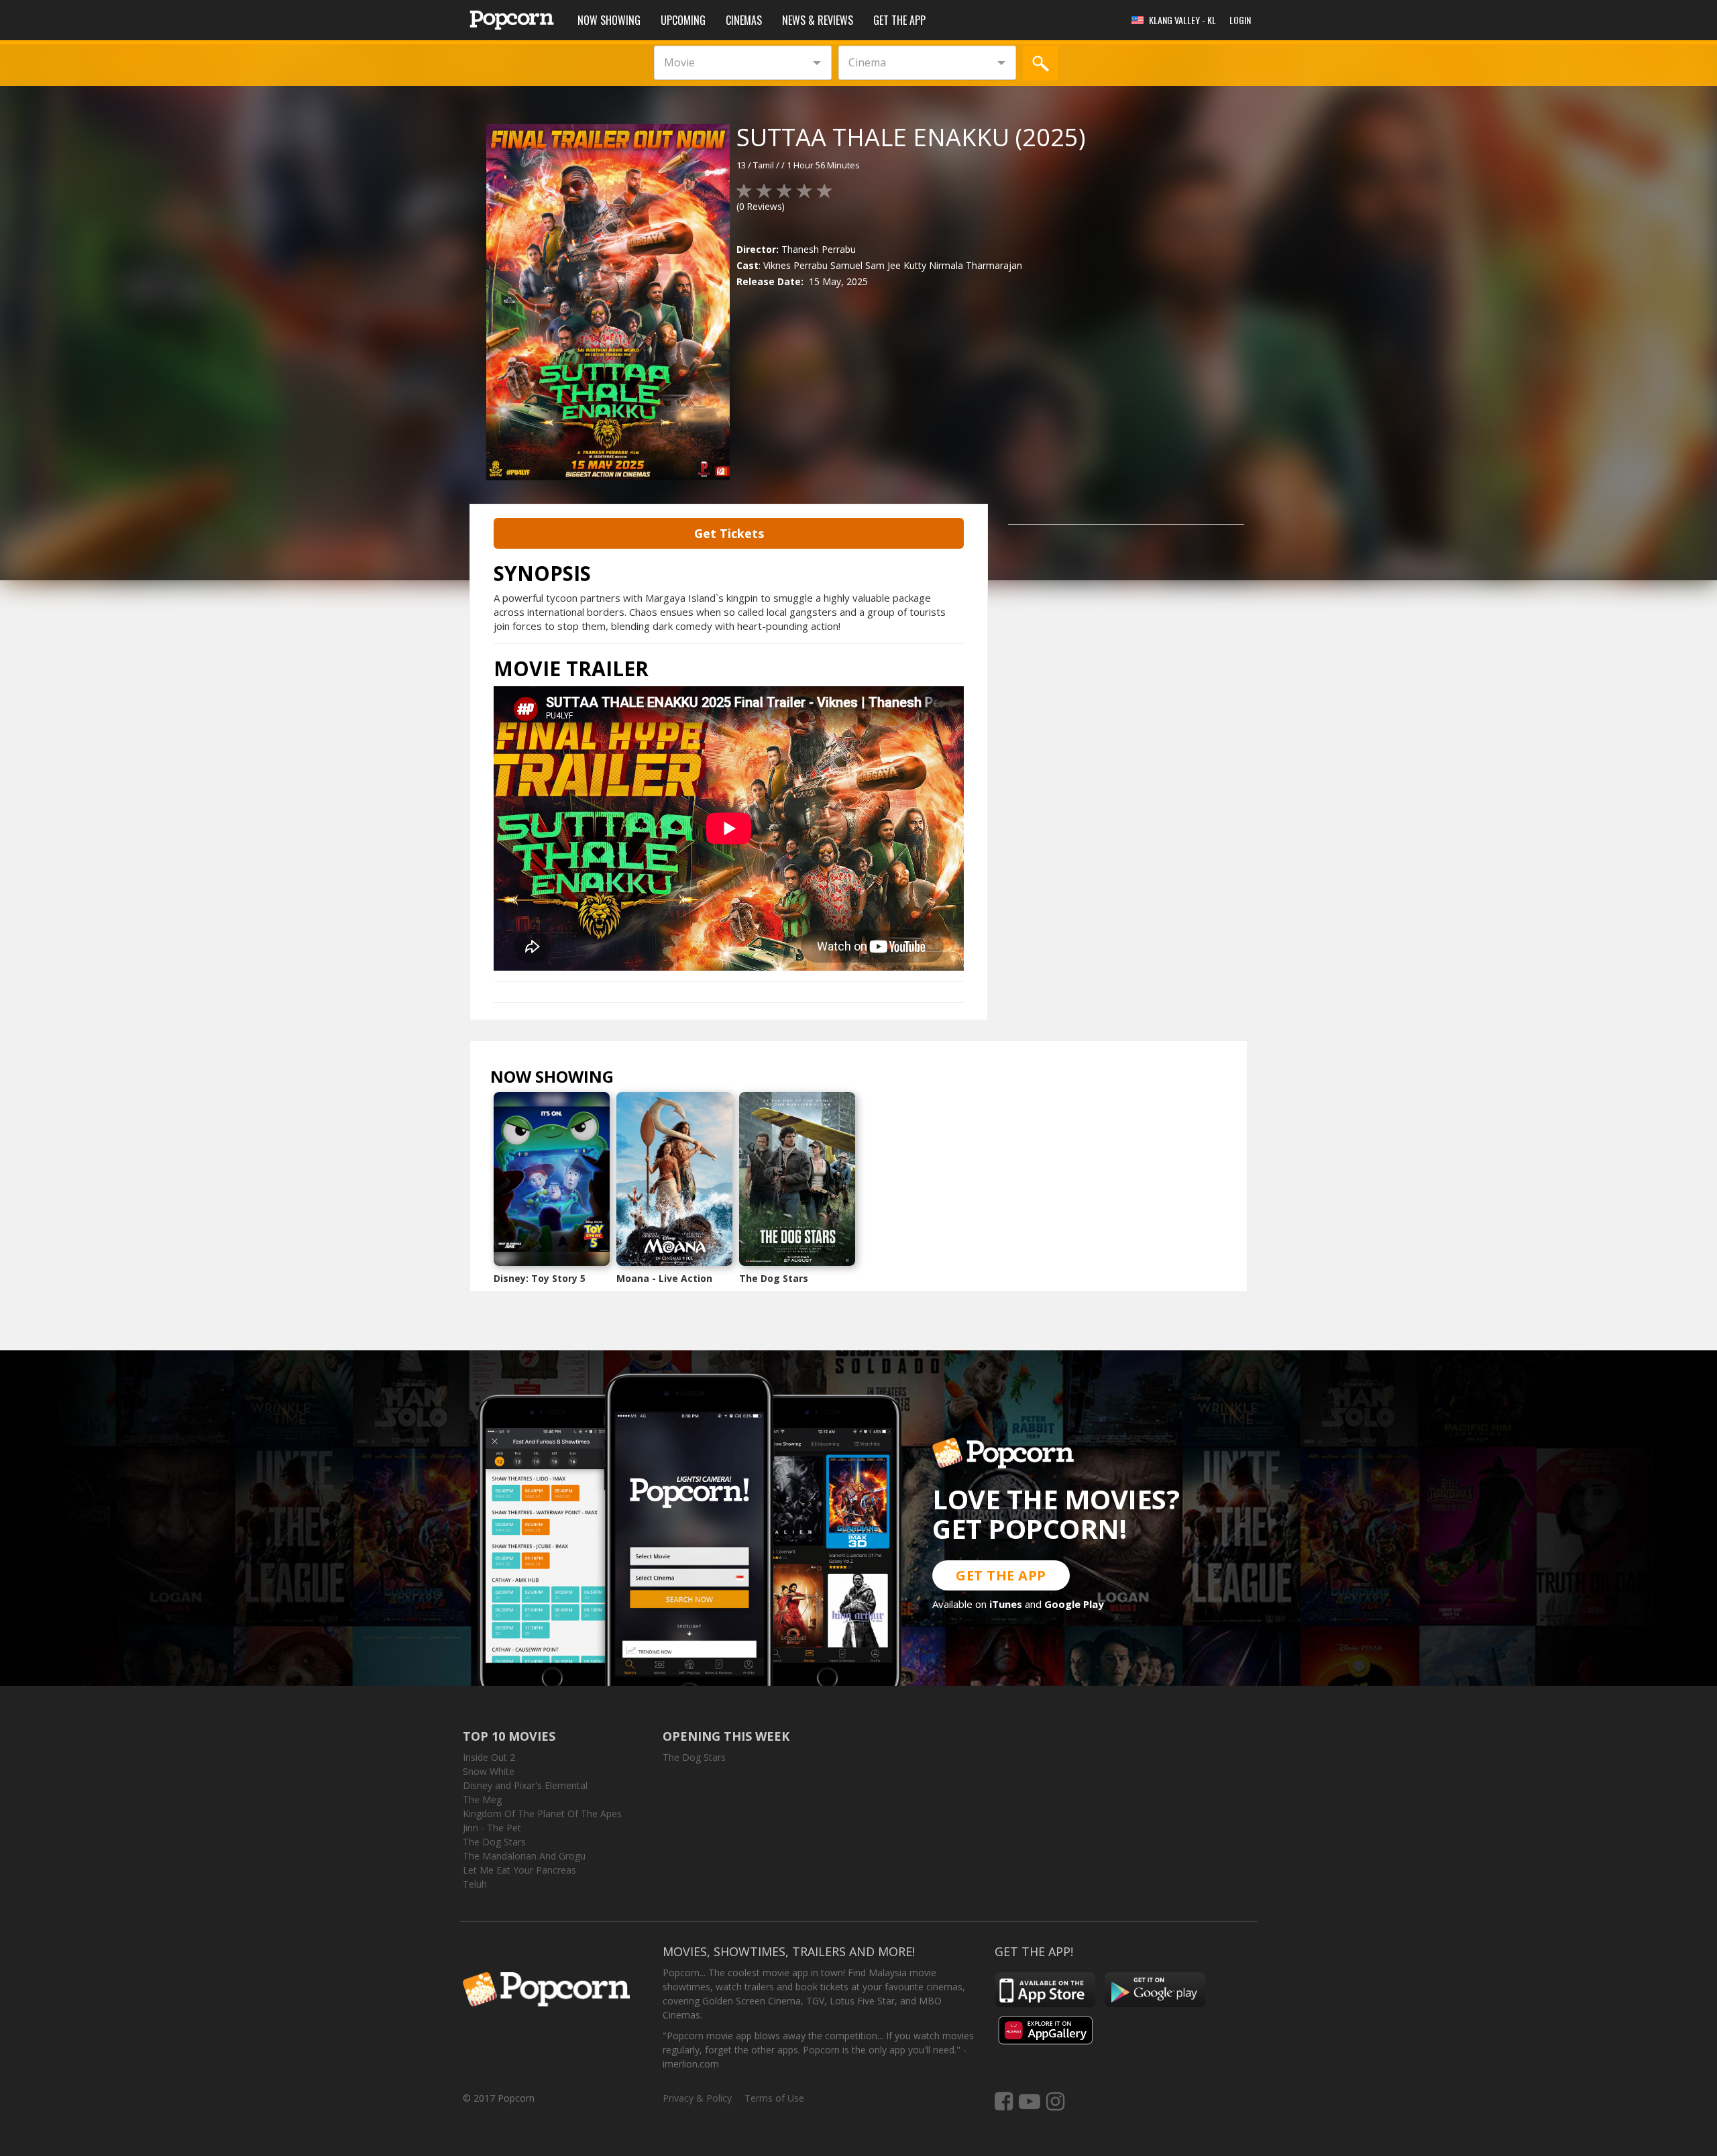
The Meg (482, 1799)
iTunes (1006, 1604)
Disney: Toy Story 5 (540, 1278)
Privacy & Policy (697, 2098)
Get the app (899, 20)
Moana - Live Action (664, 1278)
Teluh (475, 1884)
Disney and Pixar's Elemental (525, 1785)
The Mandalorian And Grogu (524, 1856)
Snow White (489, 1771)
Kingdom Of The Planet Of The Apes (542, 1814)
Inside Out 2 (489, 1757)
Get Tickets (729, 533)
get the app (1001, 1575)
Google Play (1074, 1604)
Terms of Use (774, 2098)
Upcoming (683, 20)
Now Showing (609, 20)
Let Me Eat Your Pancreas (519, 1870)
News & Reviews (818, 20)
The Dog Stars (774, 1278)
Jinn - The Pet (492, 1828)
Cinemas (744, 20)
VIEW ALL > (640, 1080)
